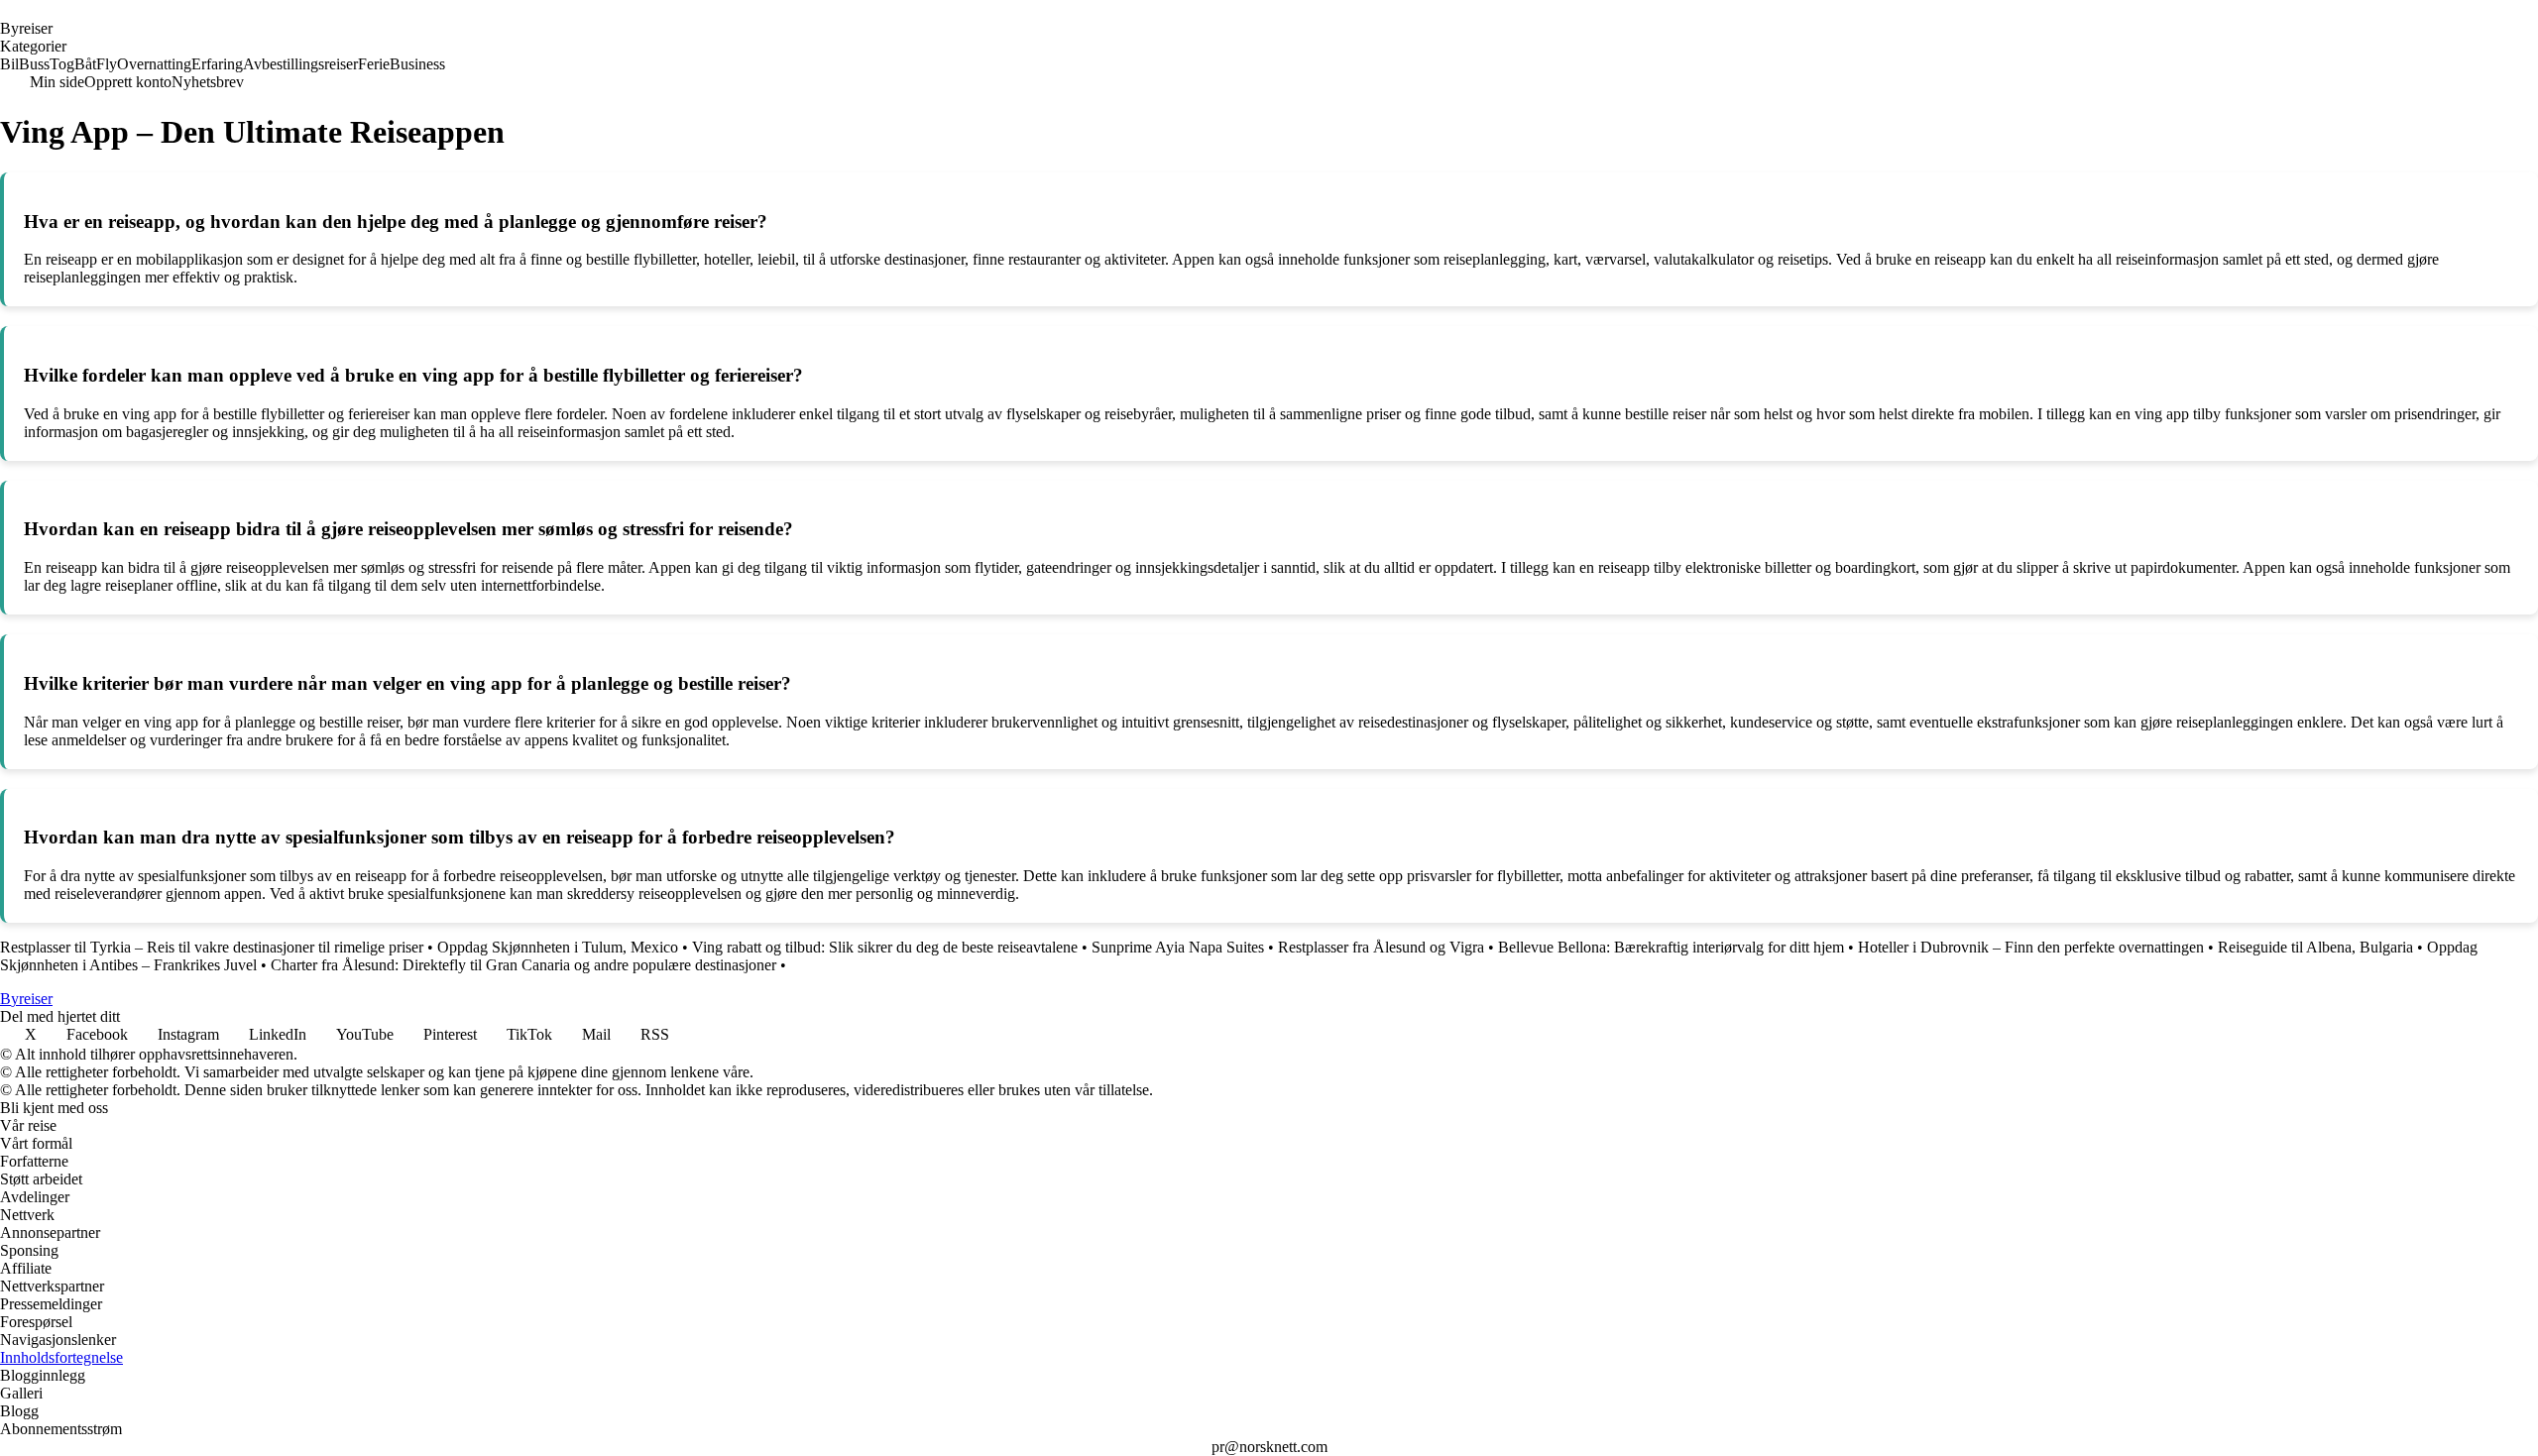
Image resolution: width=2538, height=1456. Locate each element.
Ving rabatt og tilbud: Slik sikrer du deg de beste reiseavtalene (885, 947)
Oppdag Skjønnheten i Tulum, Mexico (558, 947)
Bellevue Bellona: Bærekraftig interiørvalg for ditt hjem (1671, 947)
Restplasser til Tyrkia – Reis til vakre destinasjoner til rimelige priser (212, 947)
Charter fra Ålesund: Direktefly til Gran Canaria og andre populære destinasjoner (523, 965)
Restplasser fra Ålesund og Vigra (1381, 947)
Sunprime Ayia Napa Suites (1178, 947)
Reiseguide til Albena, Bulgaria (2315, 947)
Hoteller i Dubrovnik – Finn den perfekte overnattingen (2031, 947)
